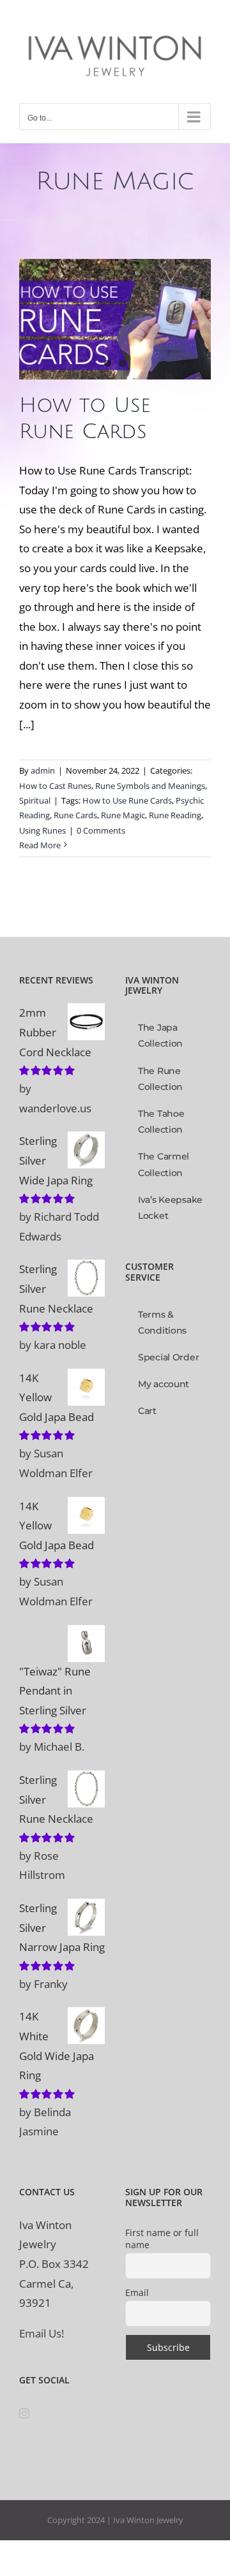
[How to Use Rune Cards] (115, 319)
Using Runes (42, 830)
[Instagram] (24, 2413)
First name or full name (162, 2239)
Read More (40, 845)
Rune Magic (123, 815)
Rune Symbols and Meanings (150, 786)
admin (43, 770)
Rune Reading (175, 815)
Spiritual (136, 349)
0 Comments (101, 830)
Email (137, 2293)
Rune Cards (75, 815)
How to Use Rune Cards (127, 800)
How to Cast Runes (78, 334)
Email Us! (42, 2333)
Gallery (115, 293)
